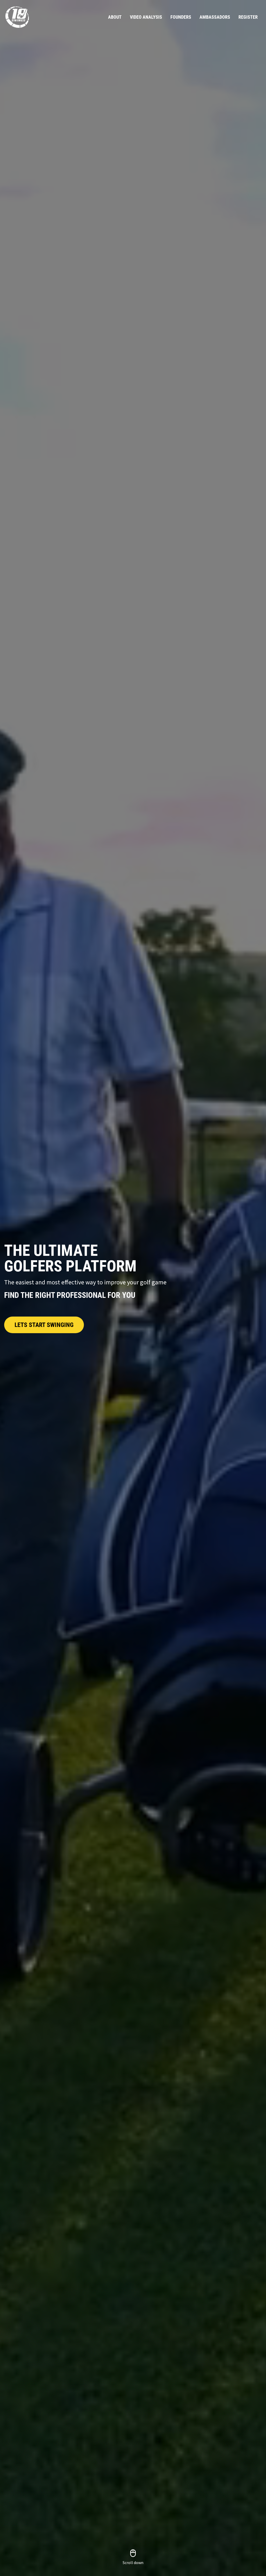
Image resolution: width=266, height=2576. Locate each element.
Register (248, 17)
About (115, 17)
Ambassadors (215, 17)
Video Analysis (146, 17)
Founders (181, 17)
